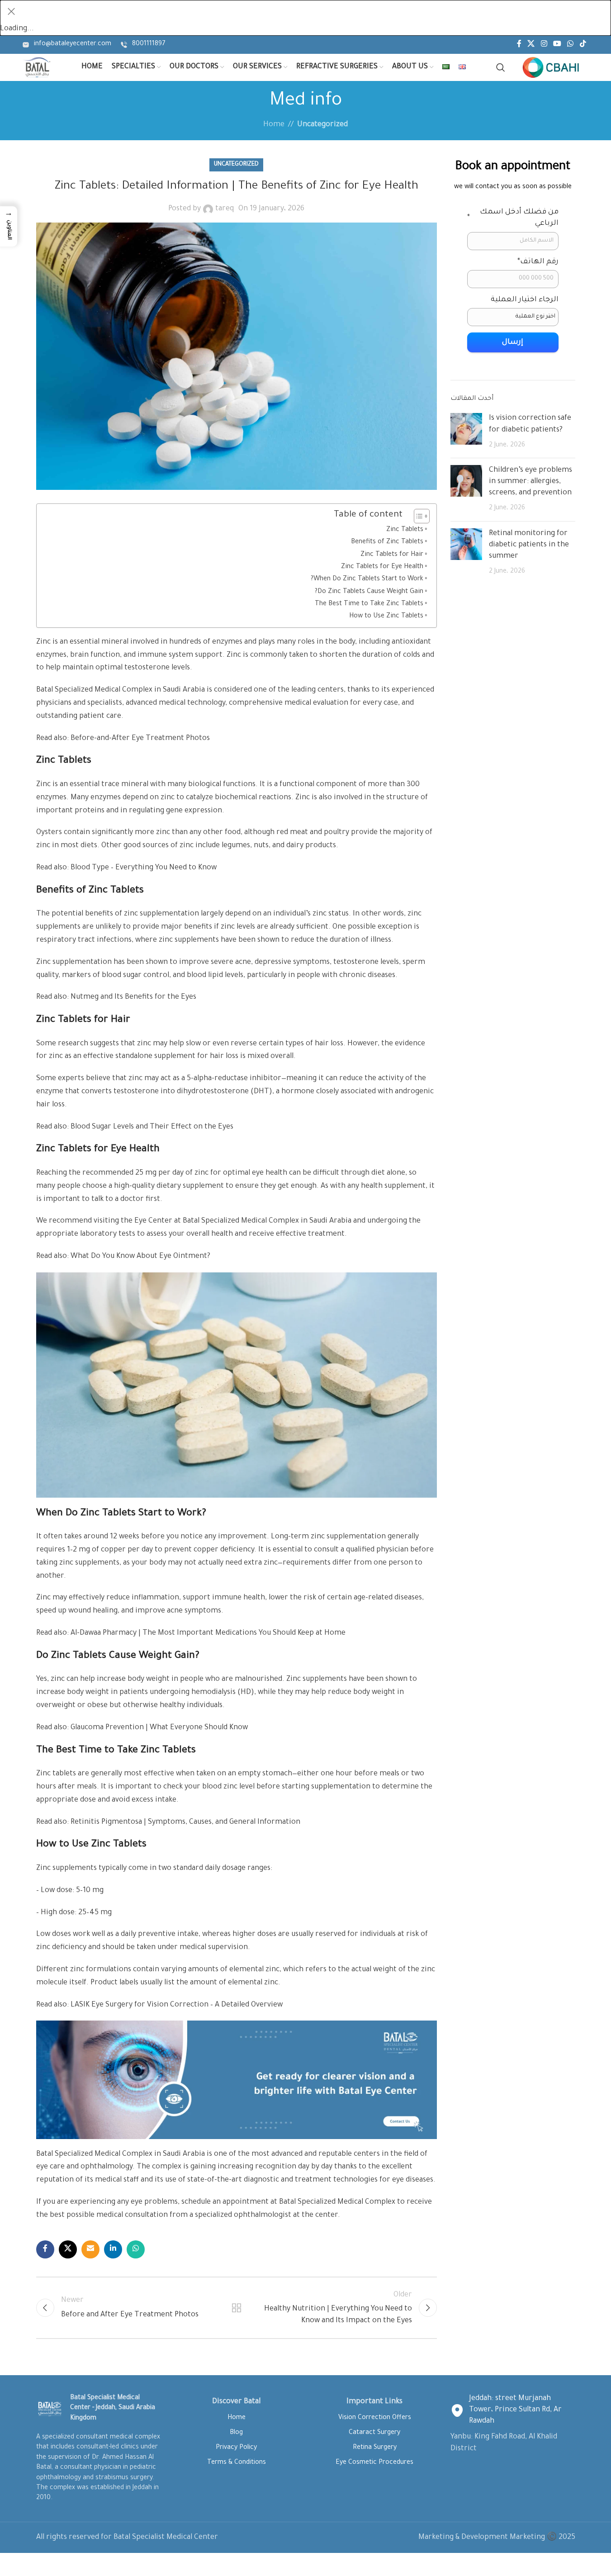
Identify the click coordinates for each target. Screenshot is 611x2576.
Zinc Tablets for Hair (392, 555)
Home (274, 125)
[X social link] (531, 45)
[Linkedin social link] (113, 2249)
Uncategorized (322, 125)
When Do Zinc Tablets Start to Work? (367, 579)
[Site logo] (37, 68)
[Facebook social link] (519, 45)
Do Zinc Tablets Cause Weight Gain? (369, 592)
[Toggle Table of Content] (417, 516)
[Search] (501, 67)
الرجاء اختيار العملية (525, 300)
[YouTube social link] (557, 45)
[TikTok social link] (583, 45)
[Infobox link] (67, 45)
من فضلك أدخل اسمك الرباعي (513, 218)
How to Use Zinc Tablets (386, 617)
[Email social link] (90, 2249)
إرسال (513, 342)
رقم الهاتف (538, 262)
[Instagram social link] (544, 45)
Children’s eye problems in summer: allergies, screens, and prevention (530, 482)
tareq (225, 209)
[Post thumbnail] (466, 432)
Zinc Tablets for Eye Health (382, 567)
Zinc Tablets (405, 530)
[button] (9, 226)
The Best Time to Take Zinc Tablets (369, 604)
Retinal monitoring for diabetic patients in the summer (529, 545)
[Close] (11, 11)
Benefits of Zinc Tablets (387, 542)
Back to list (237, 2308)
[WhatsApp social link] (571, 45)
